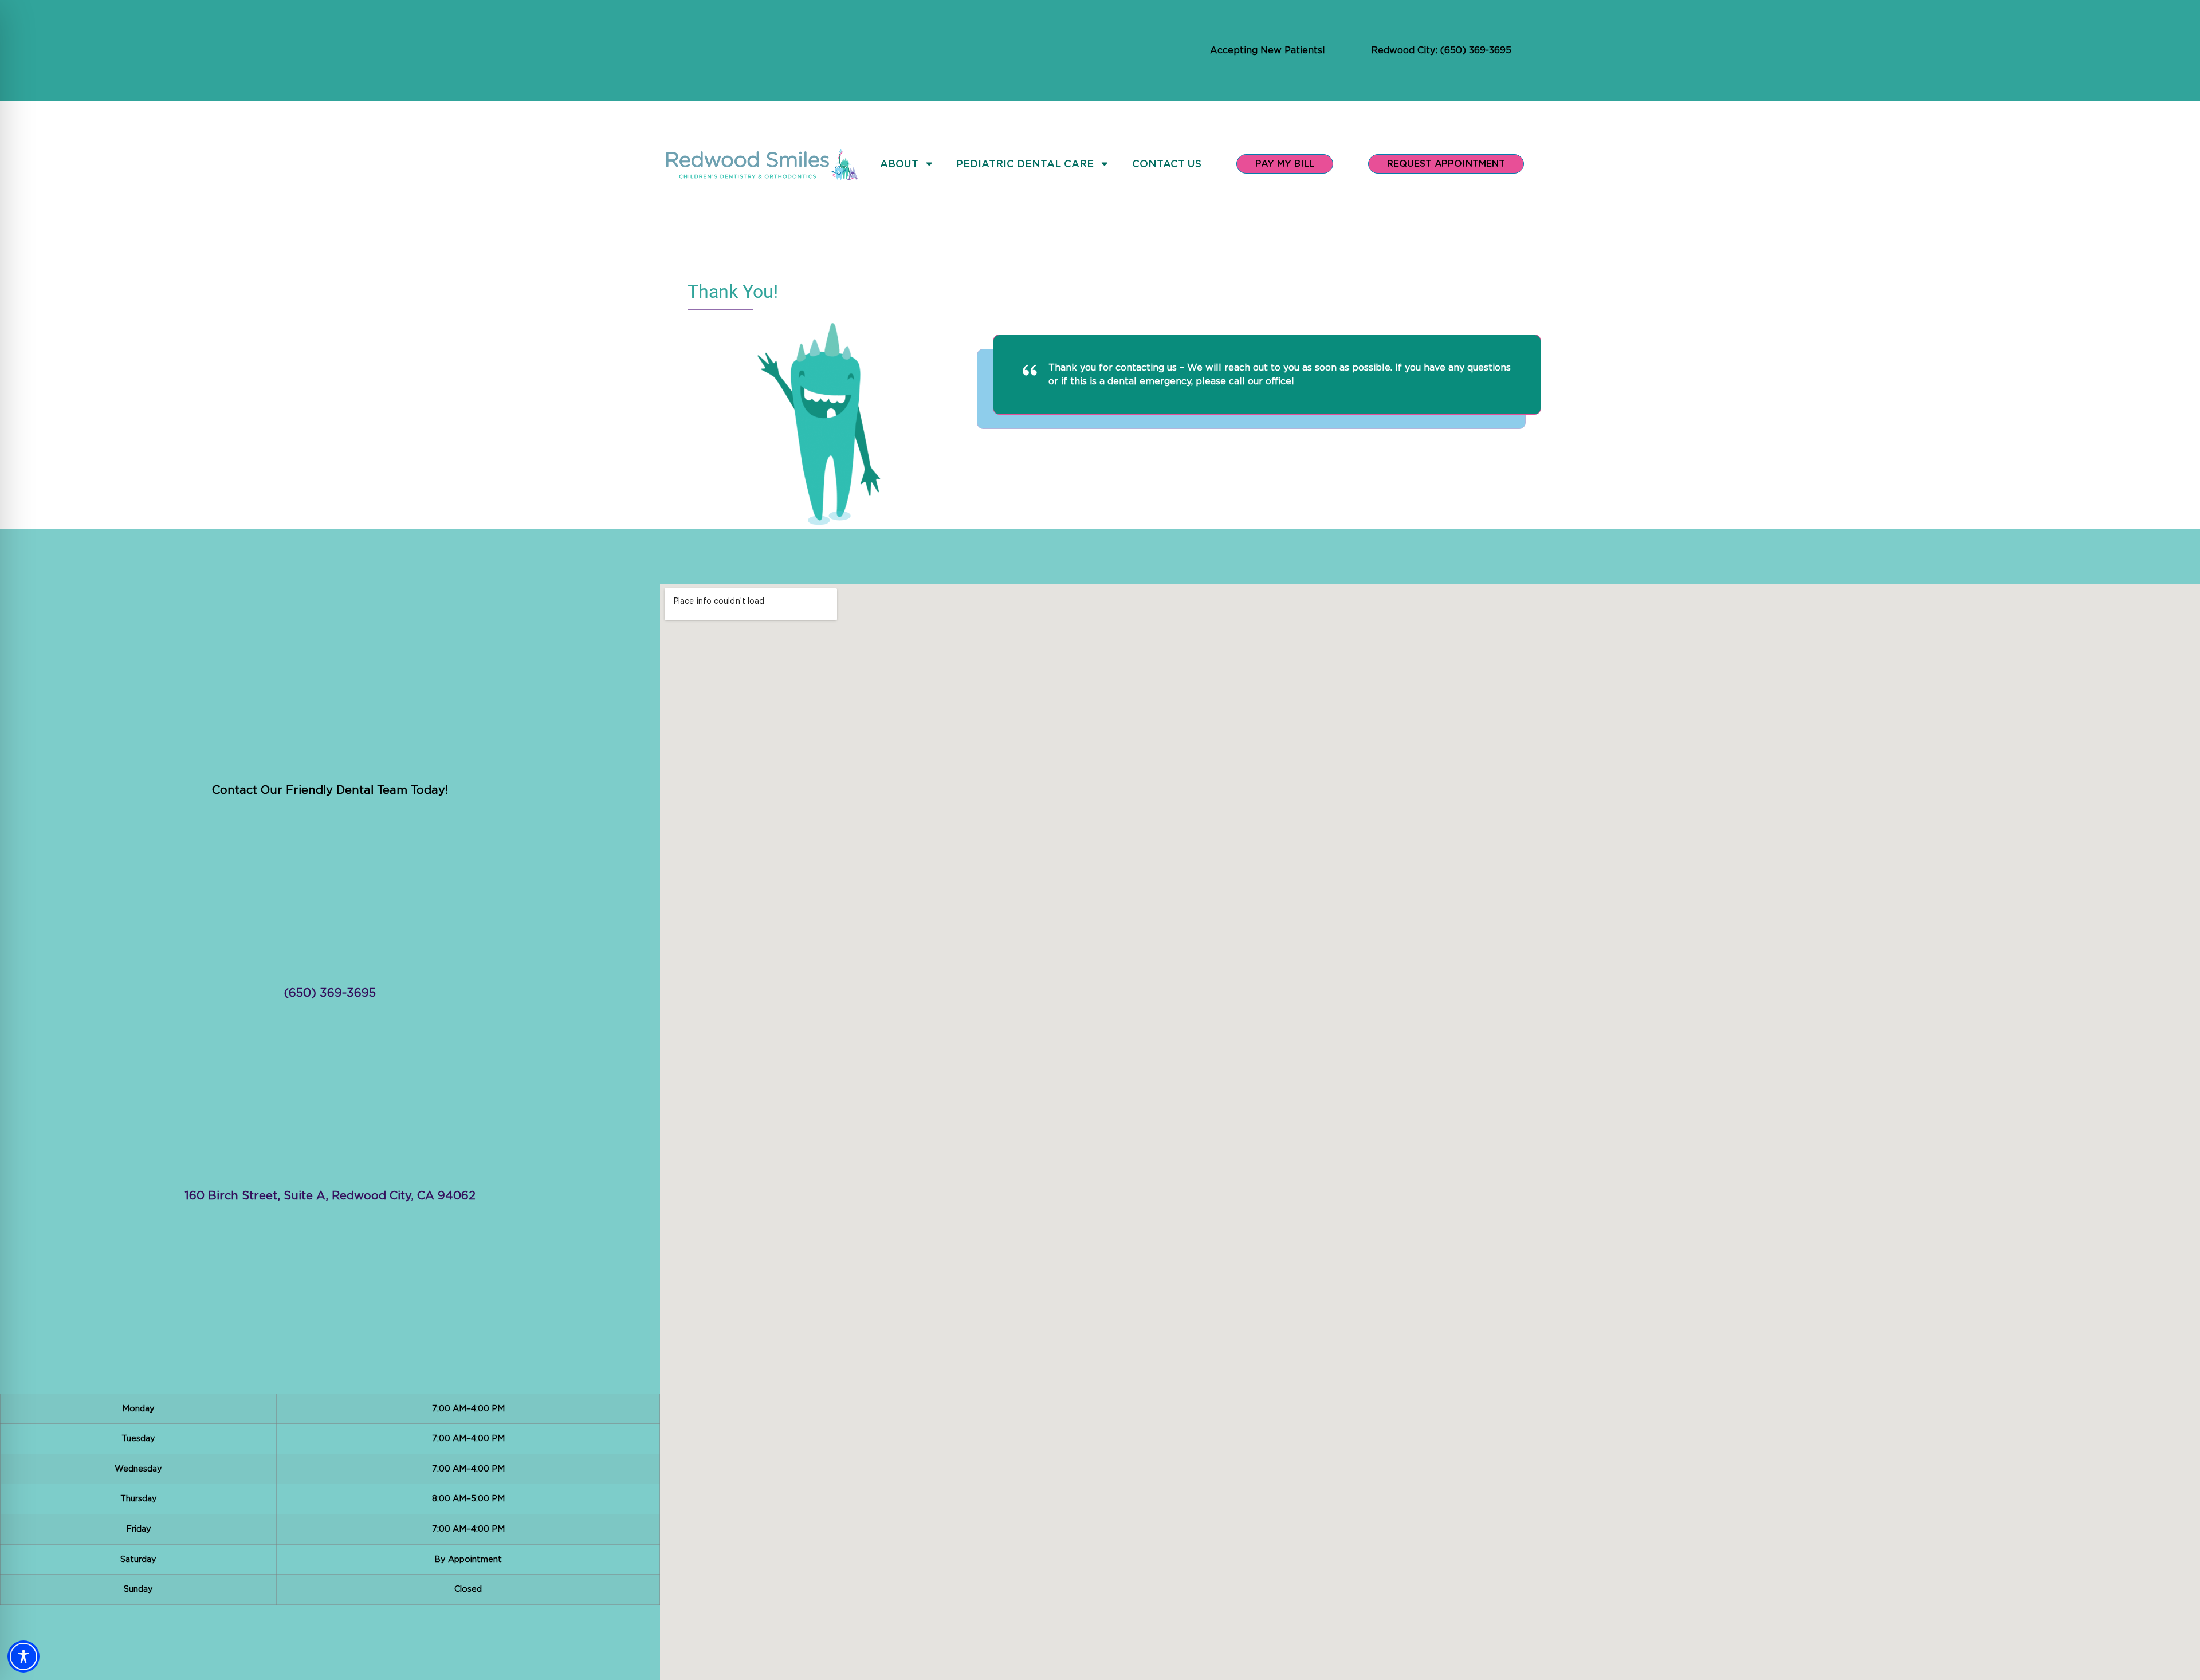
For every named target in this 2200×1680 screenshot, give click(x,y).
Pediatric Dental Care (1025, 164)
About (899, 164)
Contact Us (1167, 164)
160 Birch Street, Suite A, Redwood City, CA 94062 (330, 1196)
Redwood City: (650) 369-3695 (1441, 50)
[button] (330, 1499)
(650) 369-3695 (330, 993)
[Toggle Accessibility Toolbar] (23, 1657)
